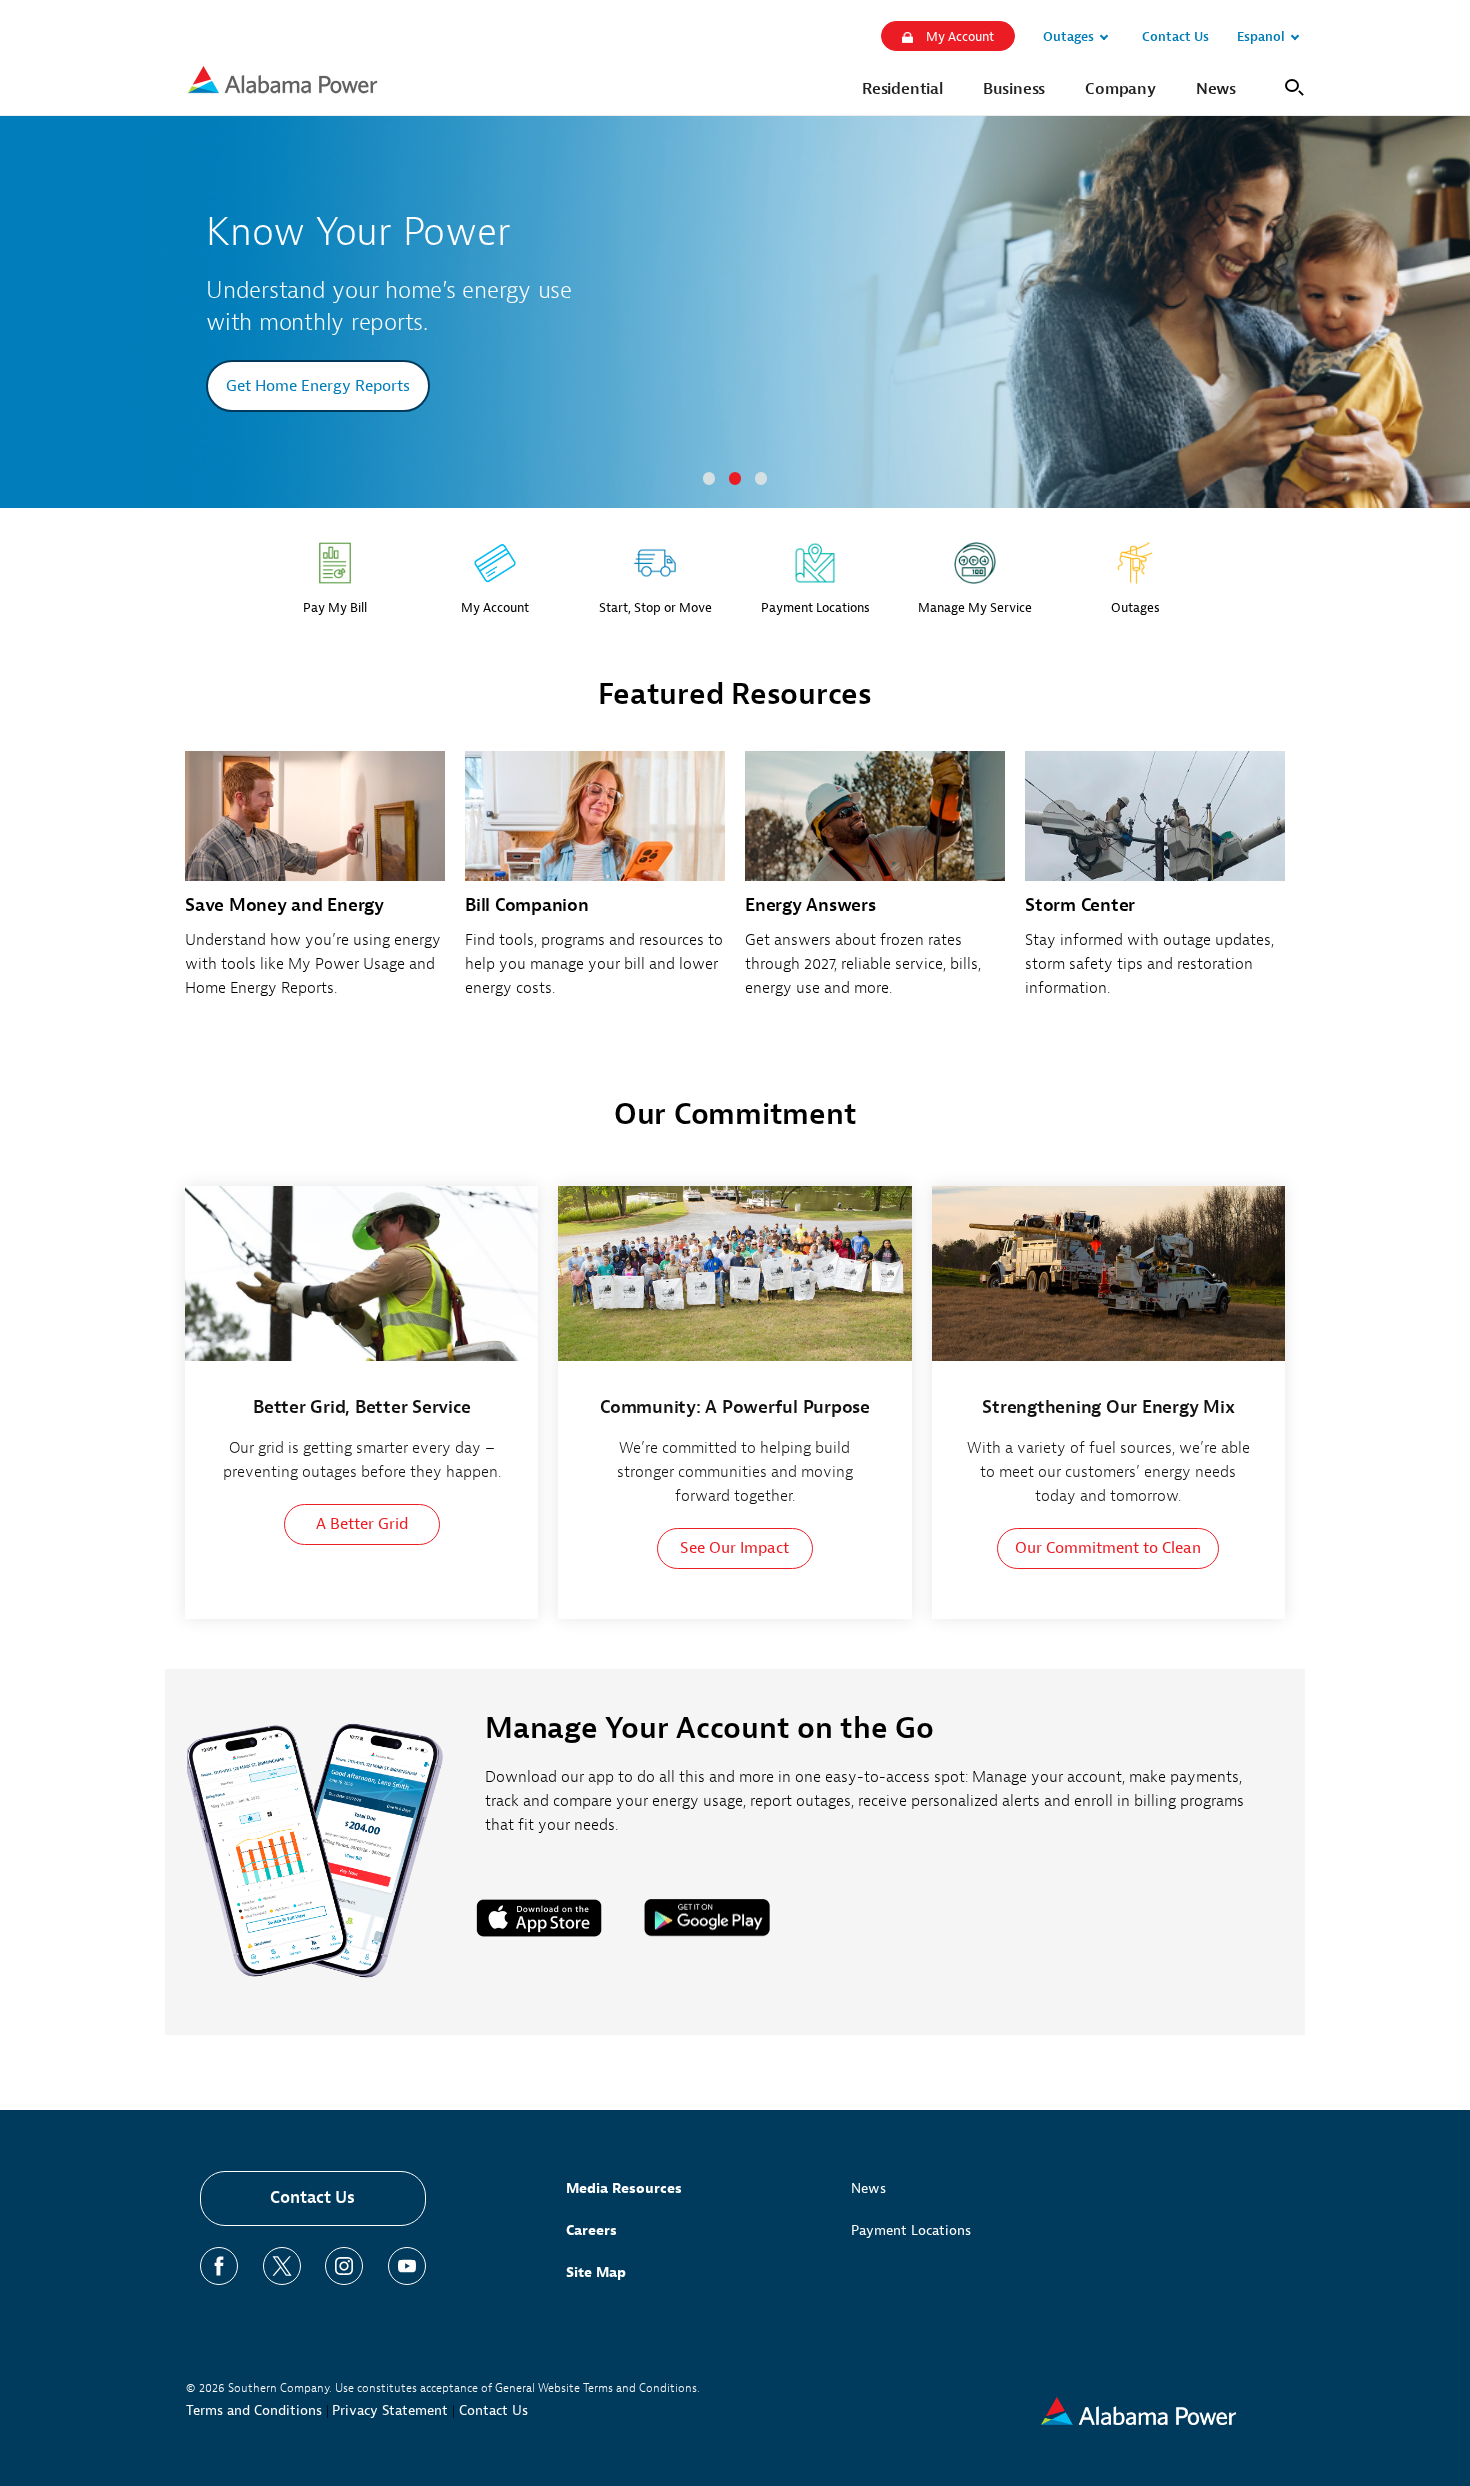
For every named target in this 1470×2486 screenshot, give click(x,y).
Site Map (596, 2272)
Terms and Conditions (254, 2410)
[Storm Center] (1155, 885)
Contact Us (312, 2197)
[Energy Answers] (875, 885)
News (868, 2188)
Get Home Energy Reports (318, 386)
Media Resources (624, 2188)
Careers (591, 2230)
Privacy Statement (390, 2410)
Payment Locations (911, 2230)
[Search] (1290, 85)
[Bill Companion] (595, 885)
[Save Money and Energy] (315, 885)
